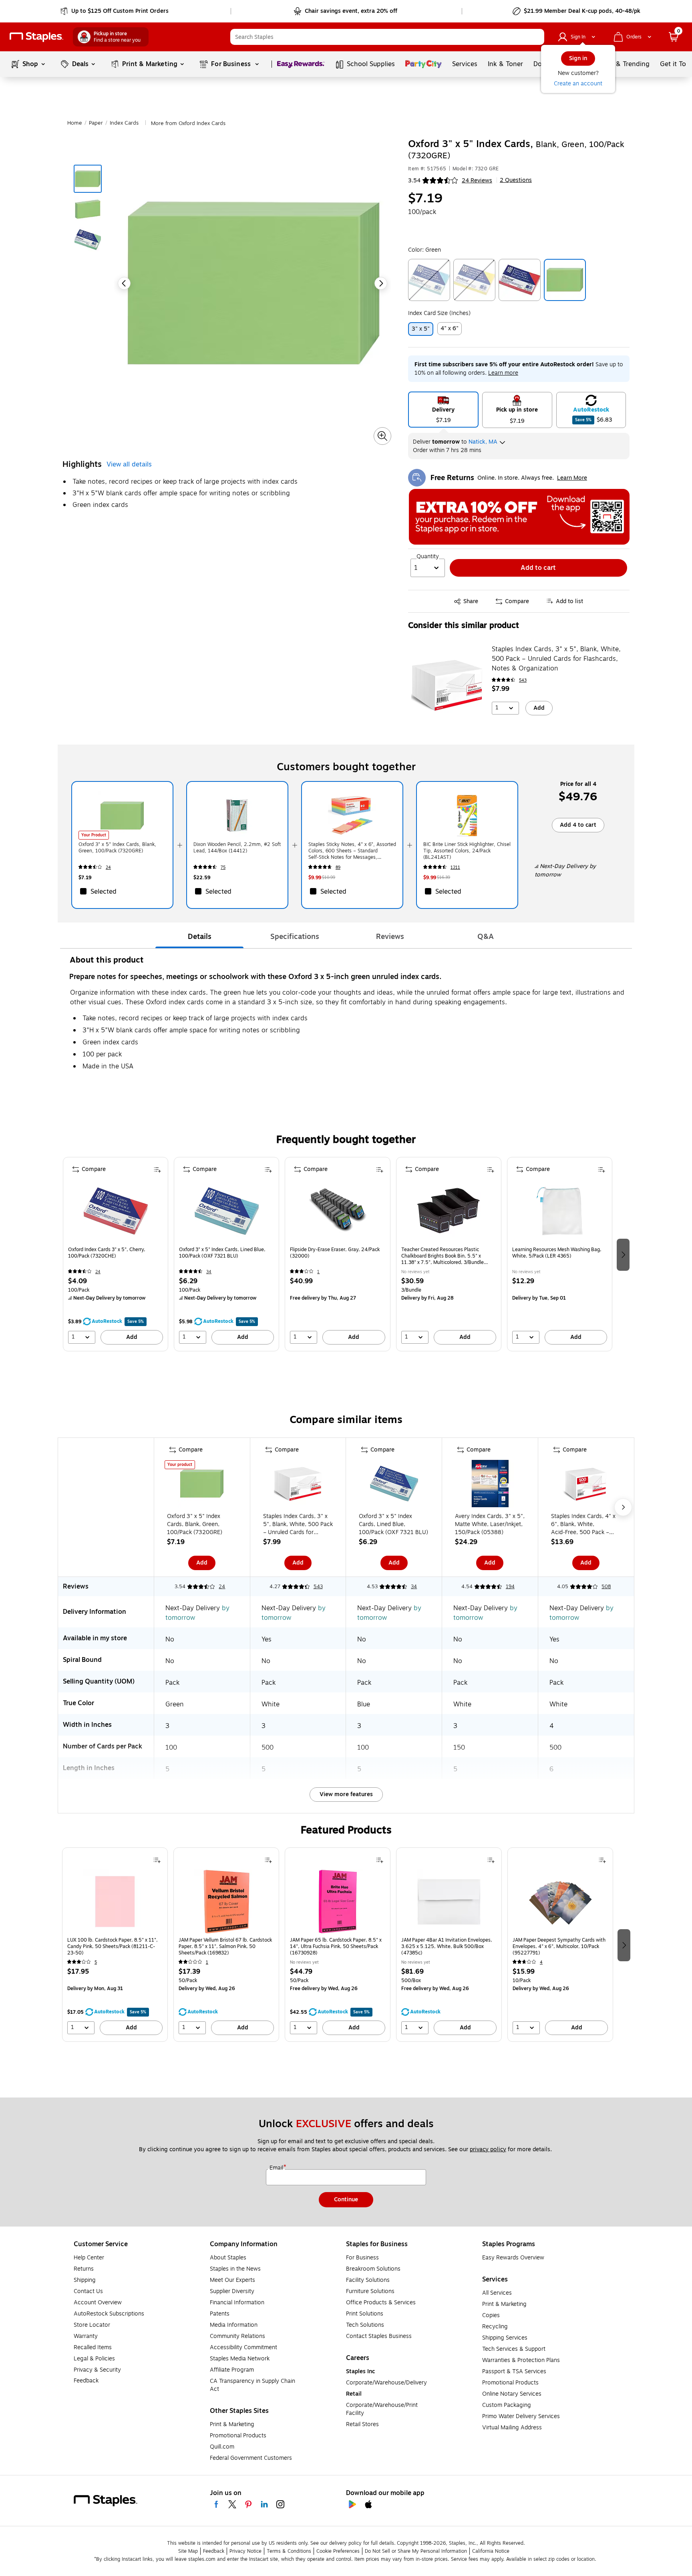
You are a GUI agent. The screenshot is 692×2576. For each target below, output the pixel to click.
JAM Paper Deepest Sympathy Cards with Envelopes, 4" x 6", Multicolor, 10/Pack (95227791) (559, 1946)
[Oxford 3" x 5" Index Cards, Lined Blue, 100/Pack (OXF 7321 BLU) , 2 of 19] (227, 1211)
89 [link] (338, 867)
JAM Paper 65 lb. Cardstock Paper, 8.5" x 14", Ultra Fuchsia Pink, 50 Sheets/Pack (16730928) (336, 1946)
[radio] (443, 410)
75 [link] (223, 867)
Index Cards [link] (124, 123)
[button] (536, 37)
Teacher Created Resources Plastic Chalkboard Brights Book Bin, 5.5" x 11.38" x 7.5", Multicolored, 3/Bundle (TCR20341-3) (443, 1256)
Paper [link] (96, 123)
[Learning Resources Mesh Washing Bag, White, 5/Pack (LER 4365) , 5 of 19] (559, 1211)
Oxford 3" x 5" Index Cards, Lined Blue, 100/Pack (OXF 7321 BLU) (222, 1253)
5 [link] (96, 1962)
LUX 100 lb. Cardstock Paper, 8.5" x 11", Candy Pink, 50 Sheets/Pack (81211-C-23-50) (113, 1946)
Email (277, 2168)
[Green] (565, 280)
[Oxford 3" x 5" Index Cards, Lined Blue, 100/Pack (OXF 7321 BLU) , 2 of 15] (394, 1485)
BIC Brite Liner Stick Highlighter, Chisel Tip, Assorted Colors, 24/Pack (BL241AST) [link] (467, 851)
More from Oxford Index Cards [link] (188, 123)
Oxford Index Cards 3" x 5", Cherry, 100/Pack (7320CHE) (107, 1253)
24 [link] (108, 867)
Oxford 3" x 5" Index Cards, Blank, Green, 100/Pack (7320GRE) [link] (117, 848)
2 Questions (516, 180)
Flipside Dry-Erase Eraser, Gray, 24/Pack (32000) (335, 1253)
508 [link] (606, 1587)
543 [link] (523, 680)
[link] (115, 11)
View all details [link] (129, 464)
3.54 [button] (414, 181)
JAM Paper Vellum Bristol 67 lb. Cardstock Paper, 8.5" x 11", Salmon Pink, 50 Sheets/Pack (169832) (225, 1946)
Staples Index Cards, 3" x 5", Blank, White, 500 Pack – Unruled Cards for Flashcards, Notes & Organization (556, 659)
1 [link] (318, 1272)
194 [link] (510, 1587)
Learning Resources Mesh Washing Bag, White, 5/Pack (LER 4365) (557, 1253)
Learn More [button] (572, 478)
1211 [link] (455, 867)
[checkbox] (122, 891)
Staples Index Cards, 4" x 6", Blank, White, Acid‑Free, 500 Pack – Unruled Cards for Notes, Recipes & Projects (583, 1524)
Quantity (428, 557)
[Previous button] (124, 283)
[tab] (199, 937)
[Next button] (381, 283)
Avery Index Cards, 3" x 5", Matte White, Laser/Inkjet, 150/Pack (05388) (490, 1524)
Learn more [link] (503, 373)
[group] (116, 1254)
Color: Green (424, 250)
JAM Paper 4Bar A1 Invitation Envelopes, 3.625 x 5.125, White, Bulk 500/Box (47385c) (447, 1946)
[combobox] (387, 37)
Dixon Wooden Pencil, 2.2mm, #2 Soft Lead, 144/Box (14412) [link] (237, 848)
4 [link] (541, 1962)
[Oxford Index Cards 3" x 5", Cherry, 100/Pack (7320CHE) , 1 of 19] (116, 1211)
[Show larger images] (382, 436)
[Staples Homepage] (36, 37)
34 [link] (209, 1272)
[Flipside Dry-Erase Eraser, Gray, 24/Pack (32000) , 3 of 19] (338, 1211)
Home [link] (75, 123)
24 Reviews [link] (477, 181)
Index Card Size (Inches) (439, 313)
